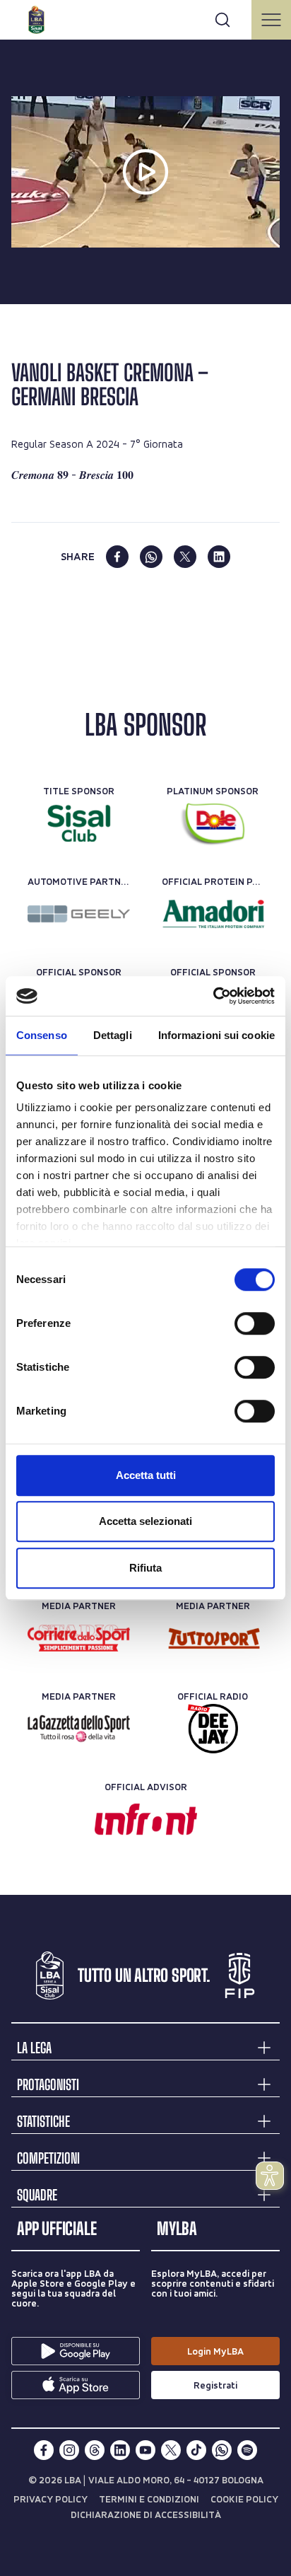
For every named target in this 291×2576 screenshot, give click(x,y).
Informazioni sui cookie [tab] (216, 1035)
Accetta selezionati (145, 1521)
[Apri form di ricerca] (222, 20)
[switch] (255, 1323)
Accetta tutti (146, 1475)
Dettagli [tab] (113, 1035)
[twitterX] (171, 2450)
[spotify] (247, 2450)
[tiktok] (196, 2450)
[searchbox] (145, 18)
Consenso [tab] (42, 1035)
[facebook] (117, 557)
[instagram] (69, 2450)
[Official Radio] (213, 1729)
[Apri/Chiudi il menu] (271, 20)
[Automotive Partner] (79, 914)
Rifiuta (145, 1568)
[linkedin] (219, 557)
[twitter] (185, 557)
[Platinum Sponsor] (213, 823)
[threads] (95, 2450)
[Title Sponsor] (79, 823)
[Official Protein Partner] (213, 914)
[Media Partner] (79, 1638)
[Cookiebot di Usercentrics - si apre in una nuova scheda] (213, 996)
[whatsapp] (151, 557)
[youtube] (145, 2450)
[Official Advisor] (146, 1819)
